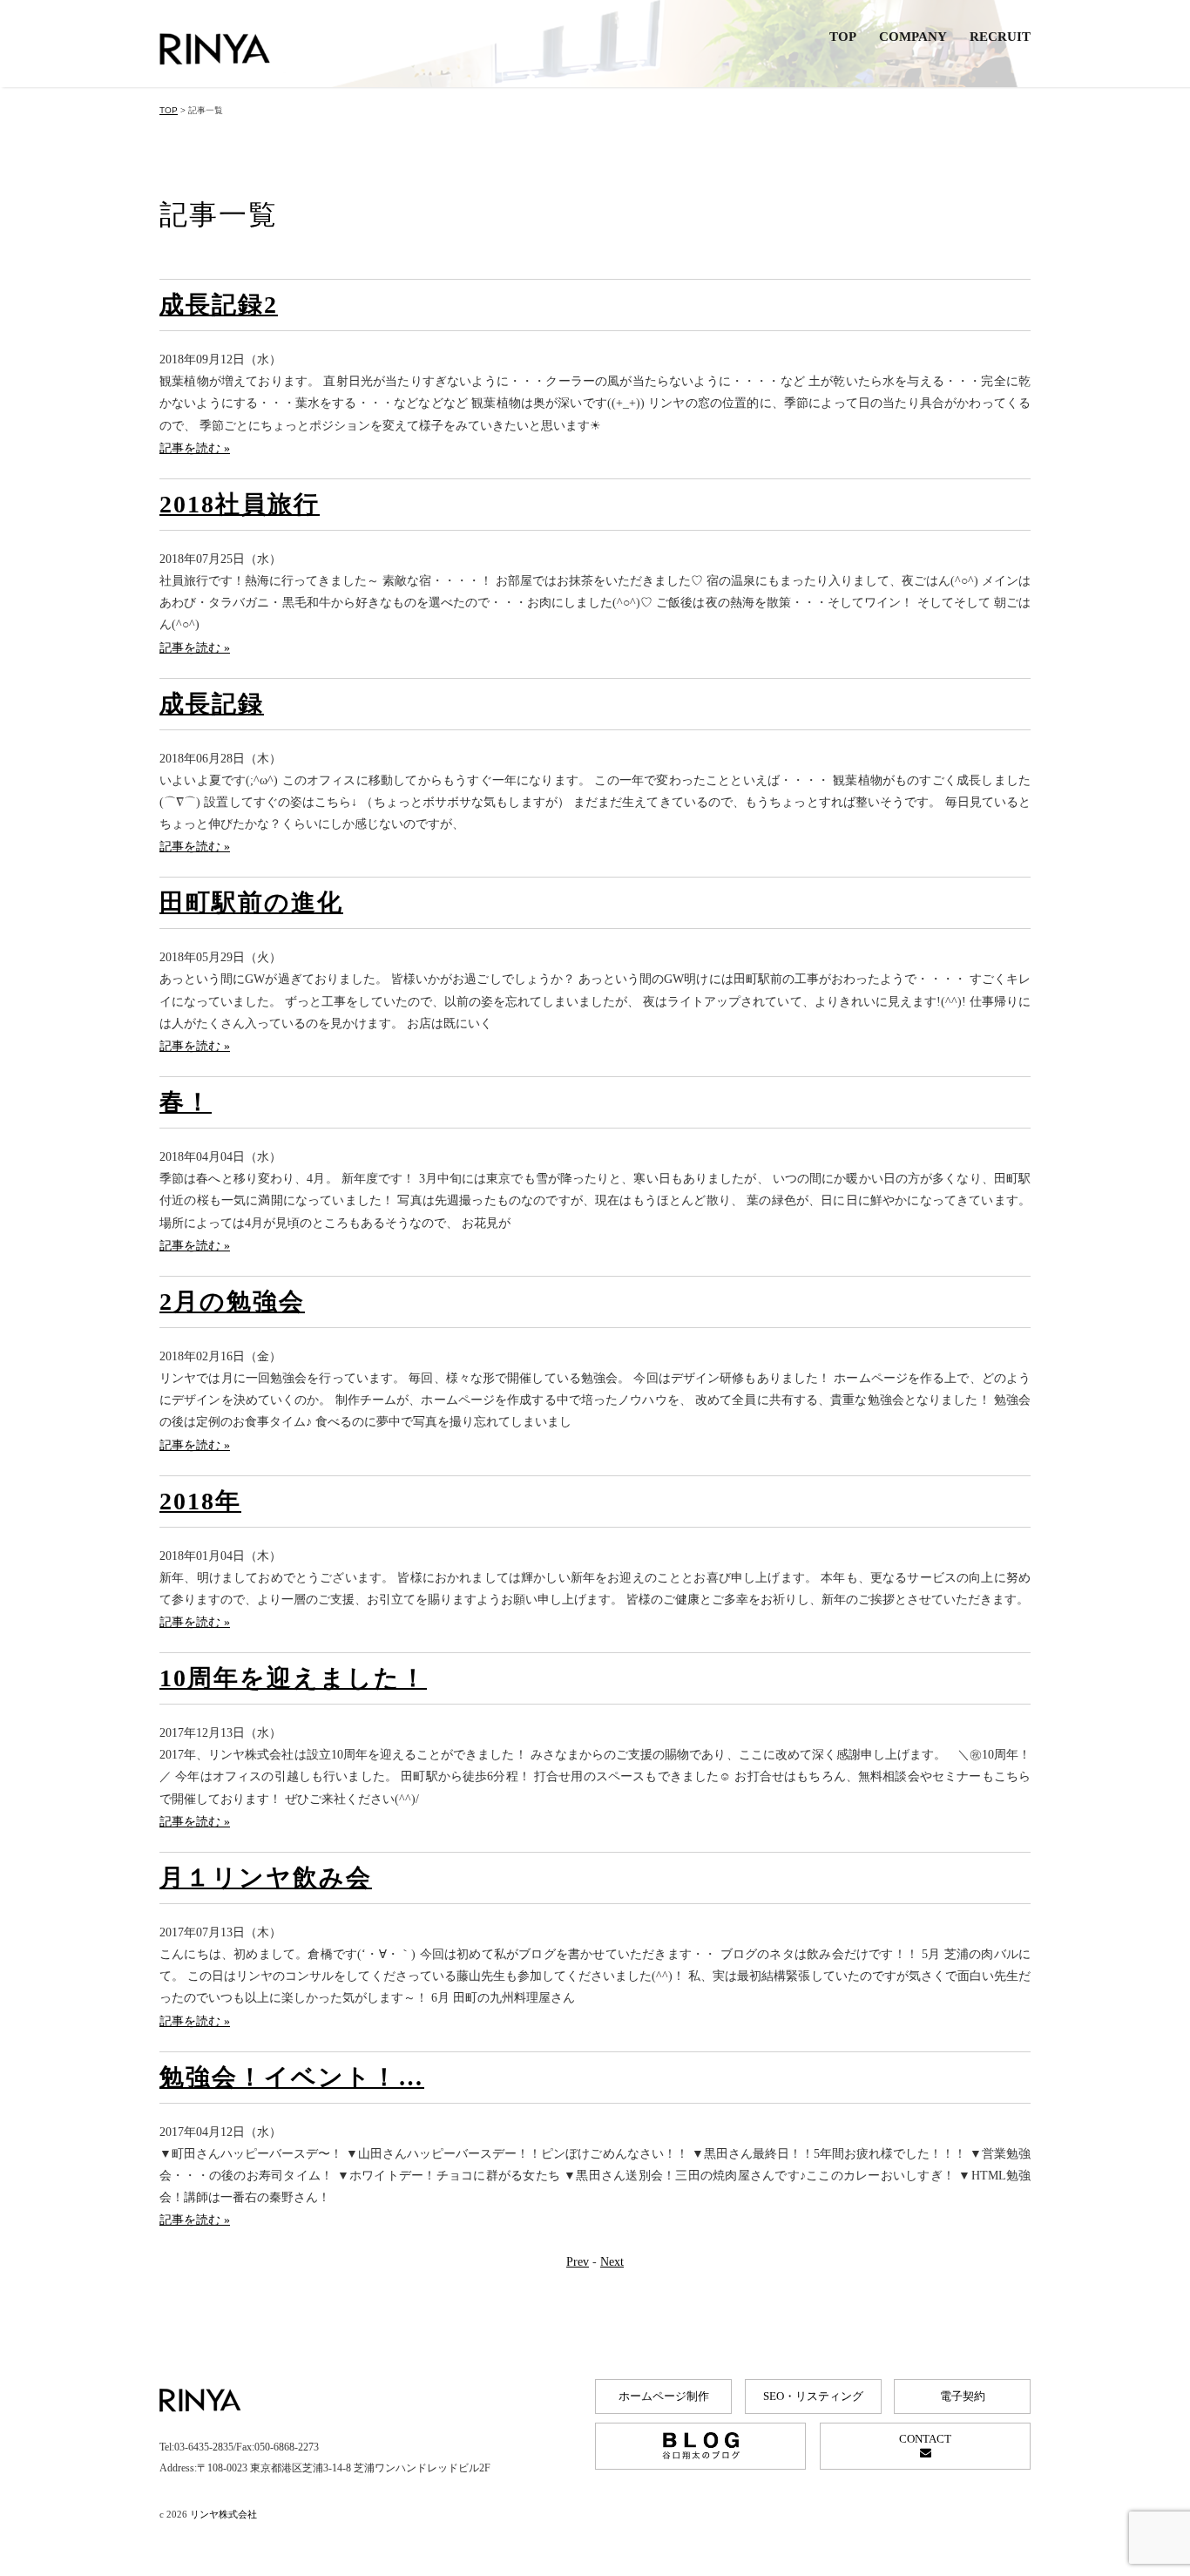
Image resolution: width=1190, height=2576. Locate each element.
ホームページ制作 (664, 2396)
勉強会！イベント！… (292, 2077)
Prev (578, 2262)
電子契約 (963, 2396)
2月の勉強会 (232, 1302)
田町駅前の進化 (251, 902)
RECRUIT (1000, 37)
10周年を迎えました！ (293, 1678)
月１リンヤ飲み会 (266, 1878)
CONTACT (925, 2439)
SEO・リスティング (813, 2396)
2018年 (200, 1501)
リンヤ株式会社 (223, 2514)
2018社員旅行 (240, 504)
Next (612, 2262)
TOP (843, 37)
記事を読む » (195, 448)
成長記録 (212, 704)
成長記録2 (219, 305)
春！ (186, 1102)
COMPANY (913, 37)
